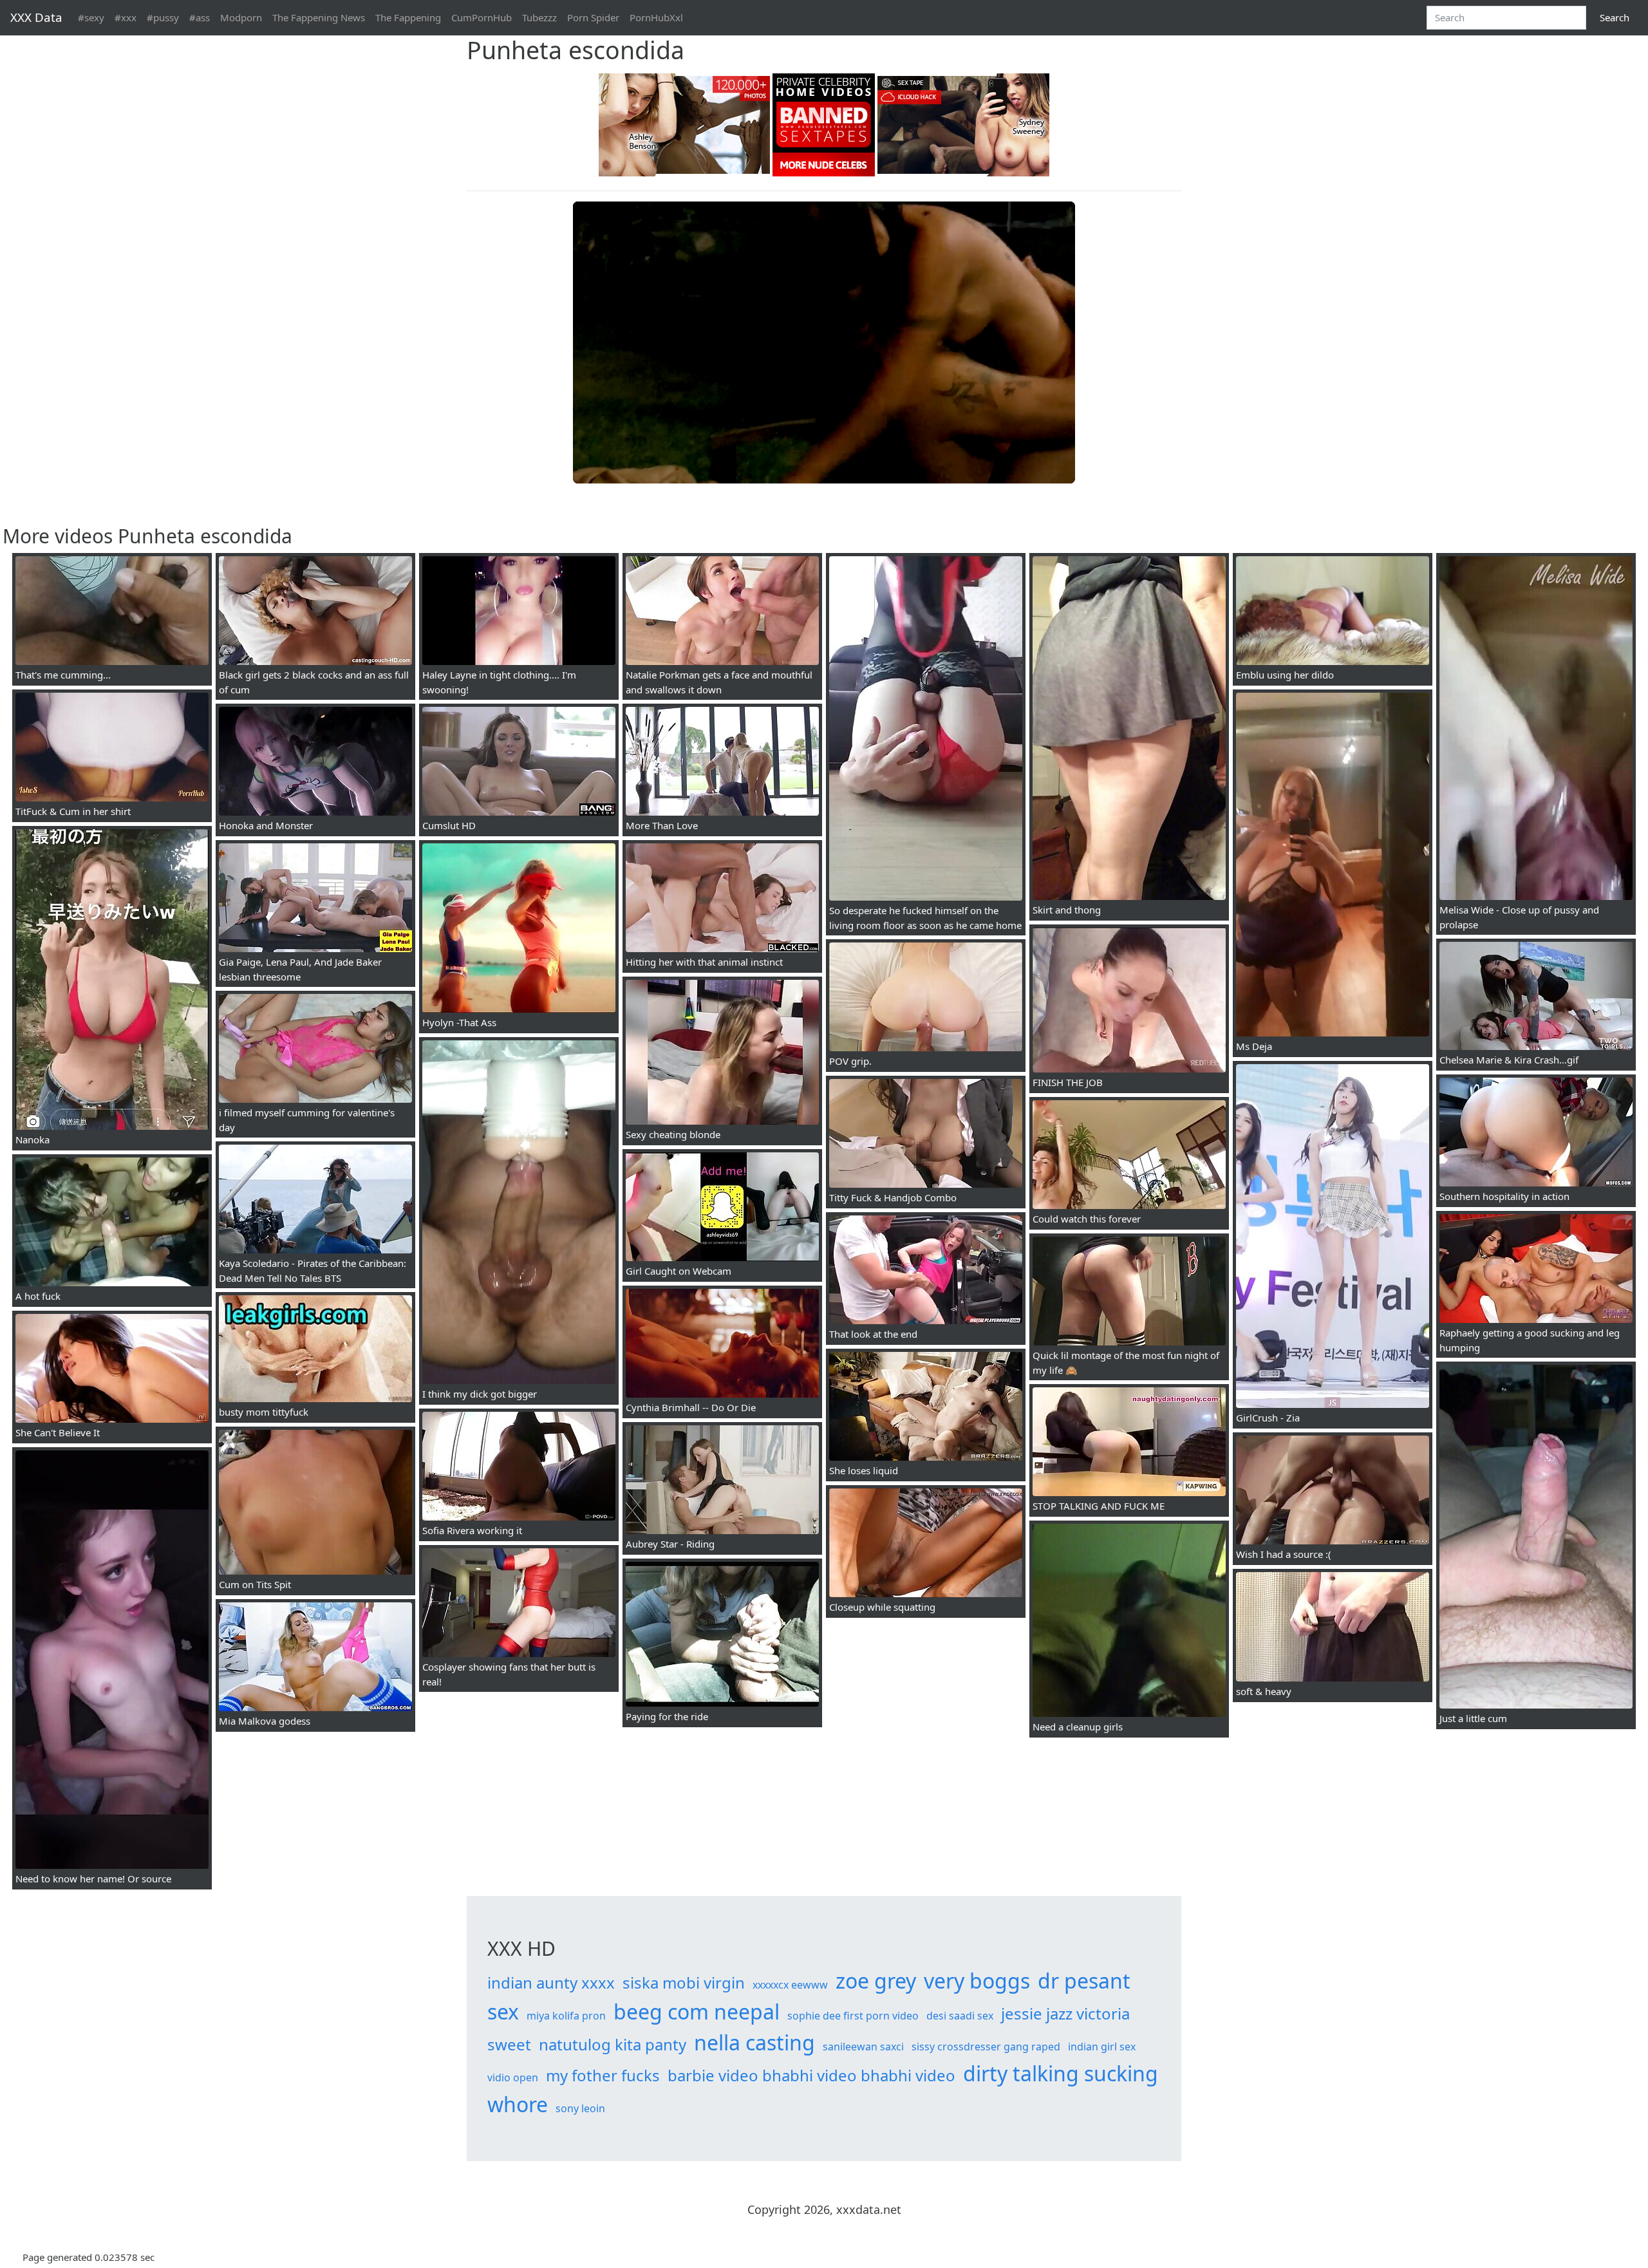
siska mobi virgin (684, 1982)
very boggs (977, 1981)
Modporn (241, 17)
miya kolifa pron (566, 2016)
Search (1615, 17)
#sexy (91, 17)
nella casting (754, 2042)
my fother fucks (603, 2075)
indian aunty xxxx (551, 1982)
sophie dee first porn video (853, 2016)
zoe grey (876, 1981)
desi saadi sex (960, 2016)
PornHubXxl (656, 17)
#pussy (163, 17)
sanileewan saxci (863, 2047)
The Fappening (408, 17)
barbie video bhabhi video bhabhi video (811, 2075)
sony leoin (580, 2108)
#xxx (126, 17)
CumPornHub (482, 17)
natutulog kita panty (613, 2044)
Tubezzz (539, 17)
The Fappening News (319, 17)
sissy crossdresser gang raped (986, 2047)
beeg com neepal (697, 2011)
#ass (200, 17)
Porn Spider (593, 17)
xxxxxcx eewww (790, 1985)
